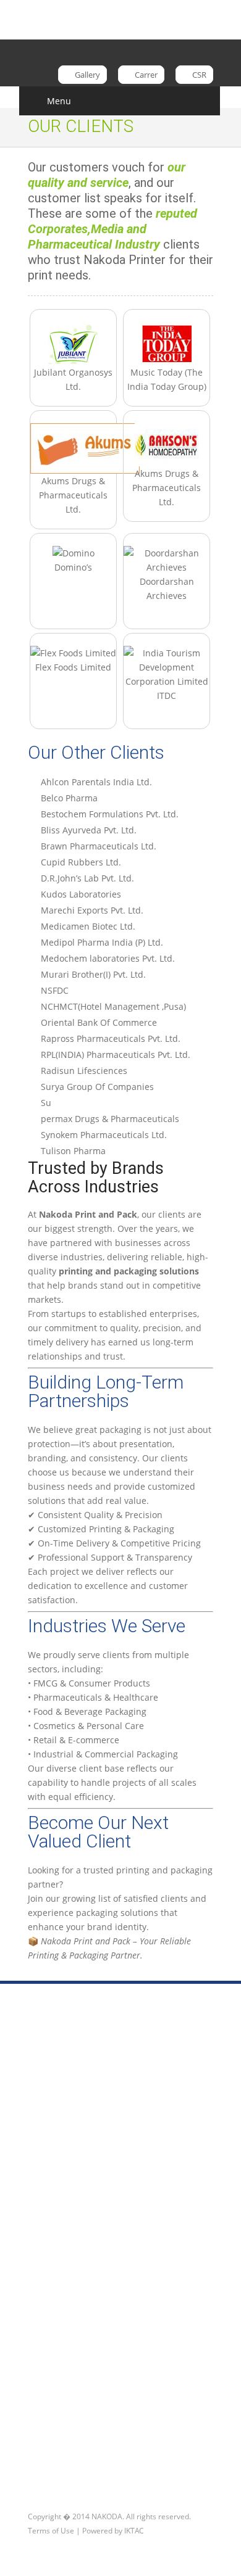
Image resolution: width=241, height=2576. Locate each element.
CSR (198, 75)
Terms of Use (51, 2531)
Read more (49, 2462)
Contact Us (109, 2462)
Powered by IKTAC (113, 2531)
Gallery (87, 75)
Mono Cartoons (69, 2250)
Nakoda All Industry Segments (100, 2231)
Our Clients (61, 2307)
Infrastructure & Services (89, 2212)
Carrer (145, 75)
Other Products (69, 2288)
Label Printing (66, 2269)
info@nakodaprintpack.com (93, 2122)
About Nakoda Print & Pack (93, 2193)
